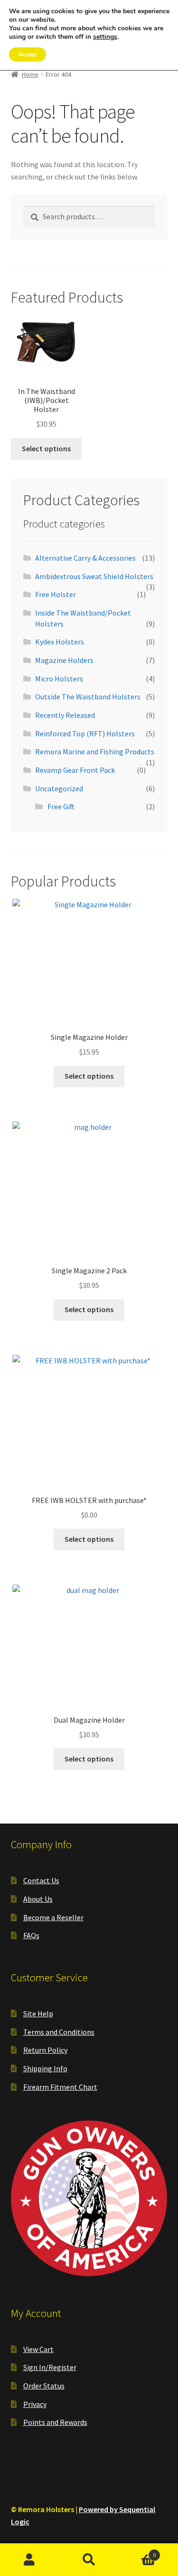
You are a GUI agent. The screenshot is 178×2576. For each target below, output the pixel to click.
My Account (30, 2560)
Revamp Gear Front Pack (75, 770)
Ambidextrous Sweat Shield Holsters (94, 576)
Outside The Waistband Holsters (88, 697)
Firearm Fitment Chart (60, 2087)
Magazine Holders (64, 660)
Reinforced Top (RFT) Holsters (85, 733)
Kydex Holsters (60, 642)
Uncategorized (59, 788)
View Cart (38, 2349)
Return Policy (45, 2050)
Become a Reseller (53, 1917)
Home (30, 74)
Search (89, 2560)
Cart (137, 2552)
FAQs (31, 1935)
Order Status (44, 2386)
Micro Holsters (59, 679)
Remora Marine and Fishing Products (95, 751)
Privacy (35, 2404)
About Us (38, 1899)
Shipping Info (45, 2068)
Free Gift (61, 806)
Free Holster (56, 594)
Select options (46, 448)
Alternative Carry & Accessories (85, 558)
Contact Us (41, 1880)
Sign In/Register (50, 2367)
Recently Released (65, 715)
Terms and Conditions (59, 2032)
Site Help (38, 2013)
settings (105, 37)
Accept (28, 54)
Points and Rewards (55, 2422)
